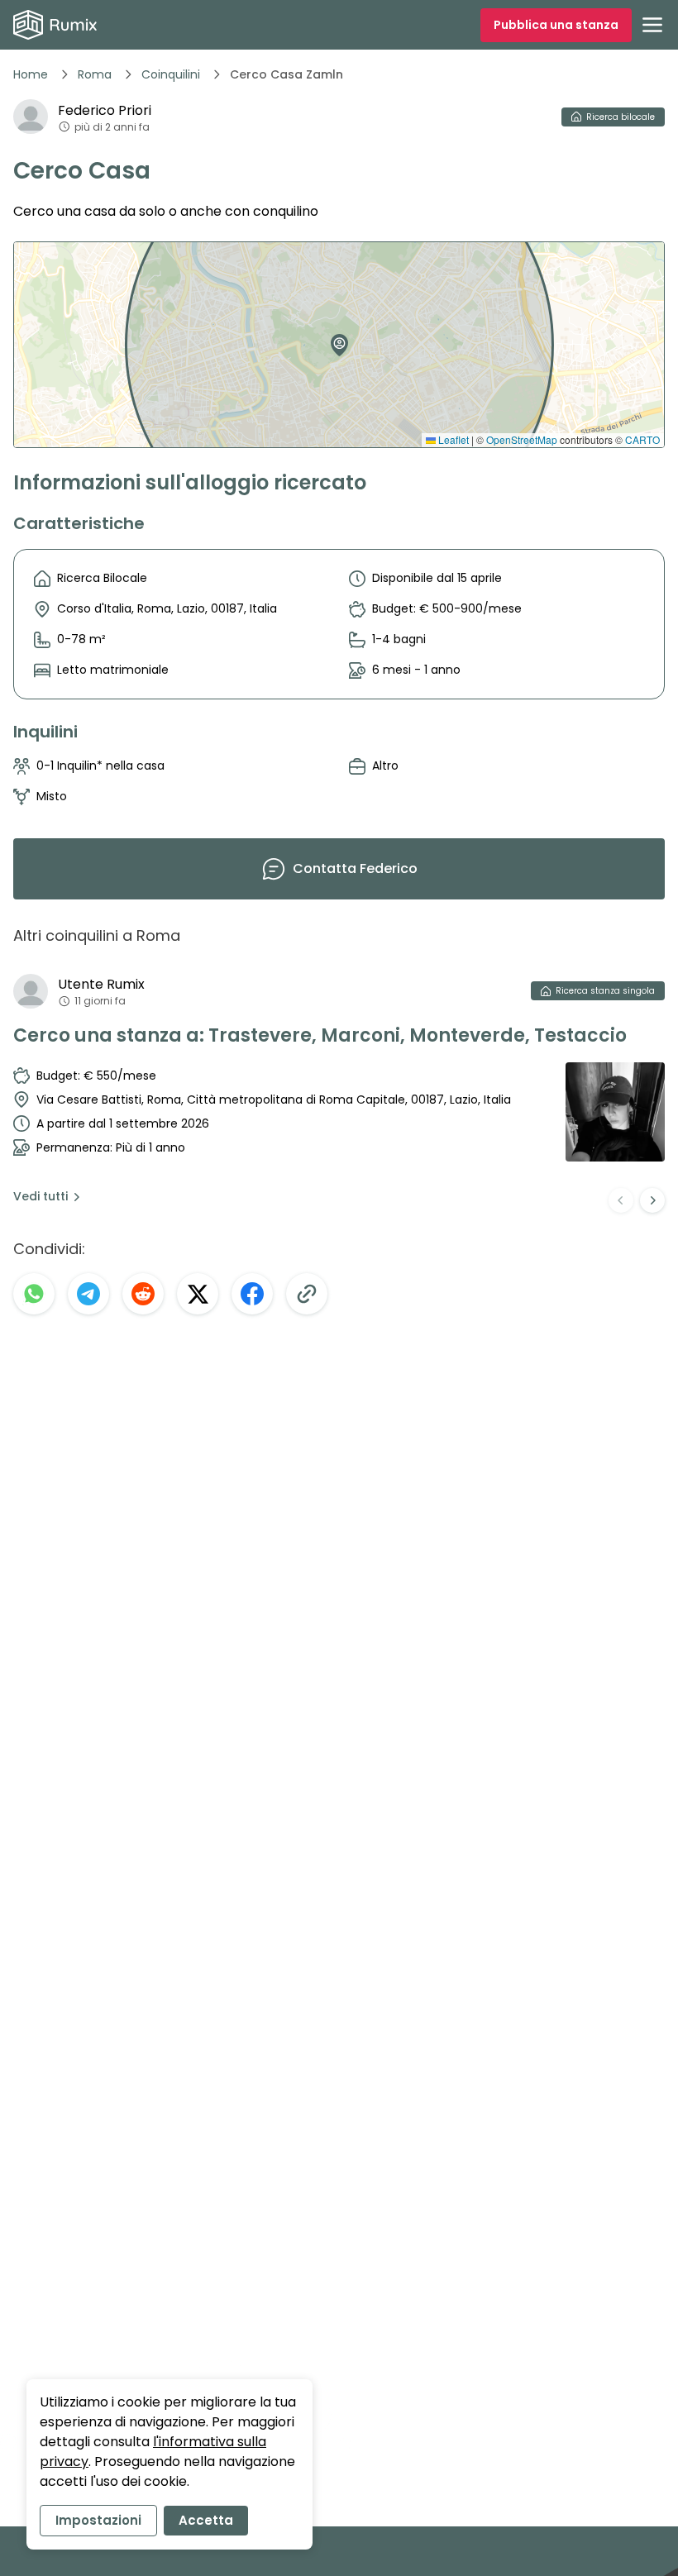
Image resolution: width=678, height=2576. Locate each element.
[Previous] (621, 1200)
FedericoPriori (105, 110)
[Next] (652, 1200)
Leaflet (452, 439)
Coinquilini (171, 74)
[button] (336, 339)
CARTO (642, 439)
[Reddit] (143, 1294)
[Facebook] (252, 1294)
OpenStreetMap (522, 439)
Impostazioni (98, 2520)
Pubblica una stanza (556, 25)
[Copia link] (307, 1294)
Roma (95, 74)
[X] (198, 1294)
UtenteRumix (101, 984)
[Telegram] (88, 1294)
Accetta (206, 2520)
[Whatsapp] (34, 1294)
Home (31, 74)
